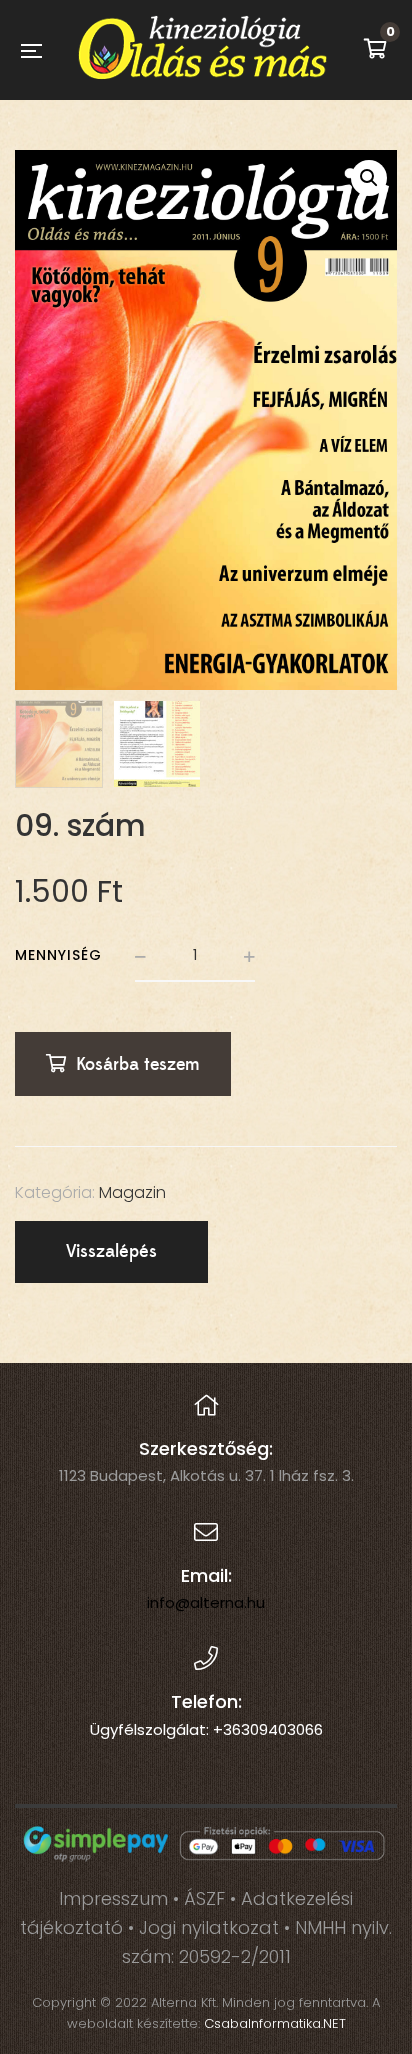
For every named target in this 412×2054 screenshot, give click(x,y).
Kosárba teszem (138, 1064)
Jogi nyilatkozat (209, 1927)
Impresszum (113, 1898)
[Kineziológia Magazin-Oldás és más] (203, 50)
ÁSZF (204, 1898)
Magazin (132, 1192)
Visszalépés (111, 1251)
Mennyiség (58, 955)
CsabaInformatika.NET (275, 2023)
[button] (369, 178)
